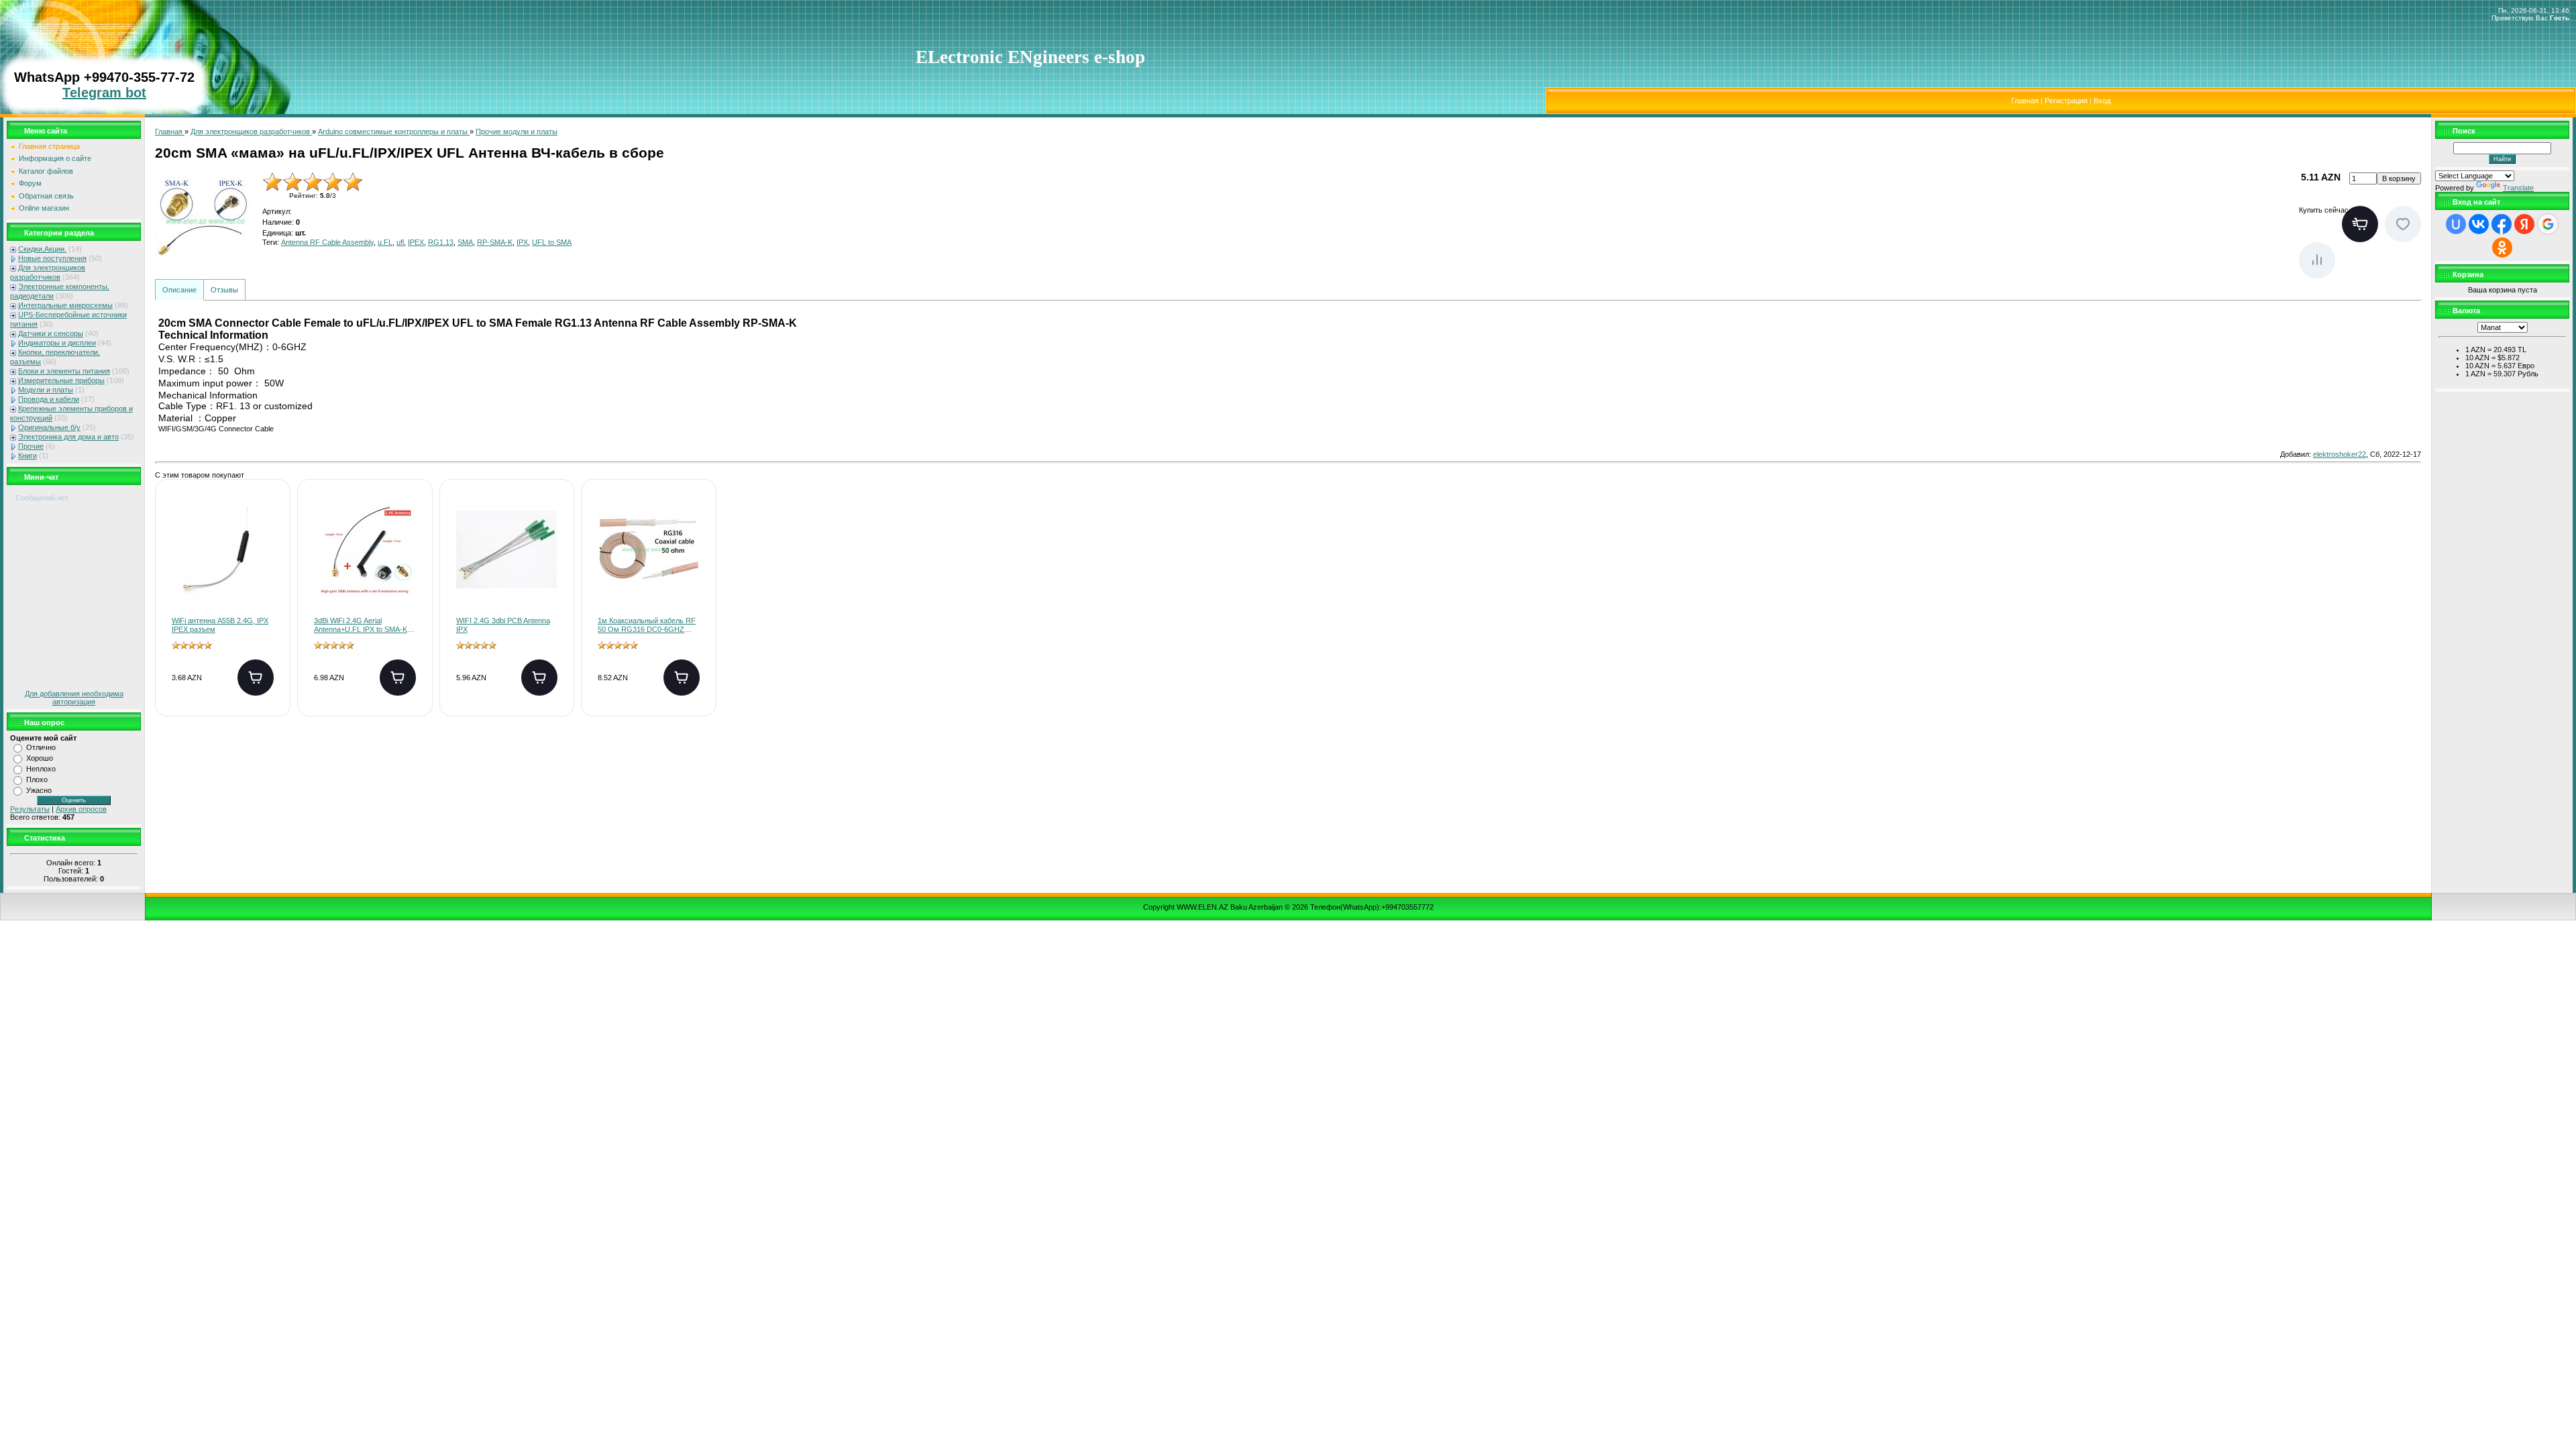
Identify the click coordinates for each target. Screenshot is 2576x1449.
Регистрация (2066, 101)
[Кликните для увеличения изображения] (205, 222)
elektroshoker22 (2340, 454)
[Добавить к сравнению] (2317, 260)
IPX (522, 242)
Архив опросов (81, 809)
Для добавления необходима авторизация (74, 698)
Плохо (37, 780)
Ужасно (39, 790)
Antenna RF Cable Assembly (327, 242)
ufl (400, 242)
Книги (28, 455)
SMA (465, 242)
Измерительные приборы (61, 380)
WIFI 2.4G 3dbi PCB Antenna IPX (503, 625)
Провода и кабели (49, 399)
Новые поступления (52, 258)
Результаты (30, 809)
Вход (2102, 101)
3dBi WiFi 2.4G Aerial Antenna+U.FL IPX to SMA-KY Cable (363, 626)
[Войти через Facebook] (2502, 224)
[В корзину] (256, 678)
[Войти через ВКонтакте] (2479, 224)
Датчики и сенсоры (51, 333)
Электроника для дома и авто (68, 437)
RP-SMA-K (495, 242)
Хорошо (40, 758)
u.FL (385, 242)
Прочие (31, 446)
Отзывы (224, 290)
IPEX (416, 242)
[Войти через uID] (2456, 224)
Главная (2025, 101)
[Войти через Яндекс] (2524, 224)
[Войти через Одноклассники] (2502, 248)
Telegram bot (104, 93)
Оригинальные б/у (49, 427)
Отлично (41, 747)
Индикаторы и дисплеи (57, 343)
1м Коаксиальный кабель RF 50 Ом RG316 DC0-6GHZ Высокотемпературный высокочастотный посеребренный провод (647, 626)
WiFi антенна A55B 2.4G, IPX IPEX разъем (220, 625)
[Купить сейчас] (2360, 224)
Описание (179, 290)
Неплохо (41, 769)
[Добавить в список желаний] (2403, 224)
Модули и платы (46, 390)
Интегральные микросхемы (65, 305)
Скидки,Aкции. (42, 249)
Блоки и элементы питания (64, 371)
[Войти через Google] (2548, 224)
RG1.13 (441, 242)
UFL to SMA (552, 242)
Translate (2518, 188)
